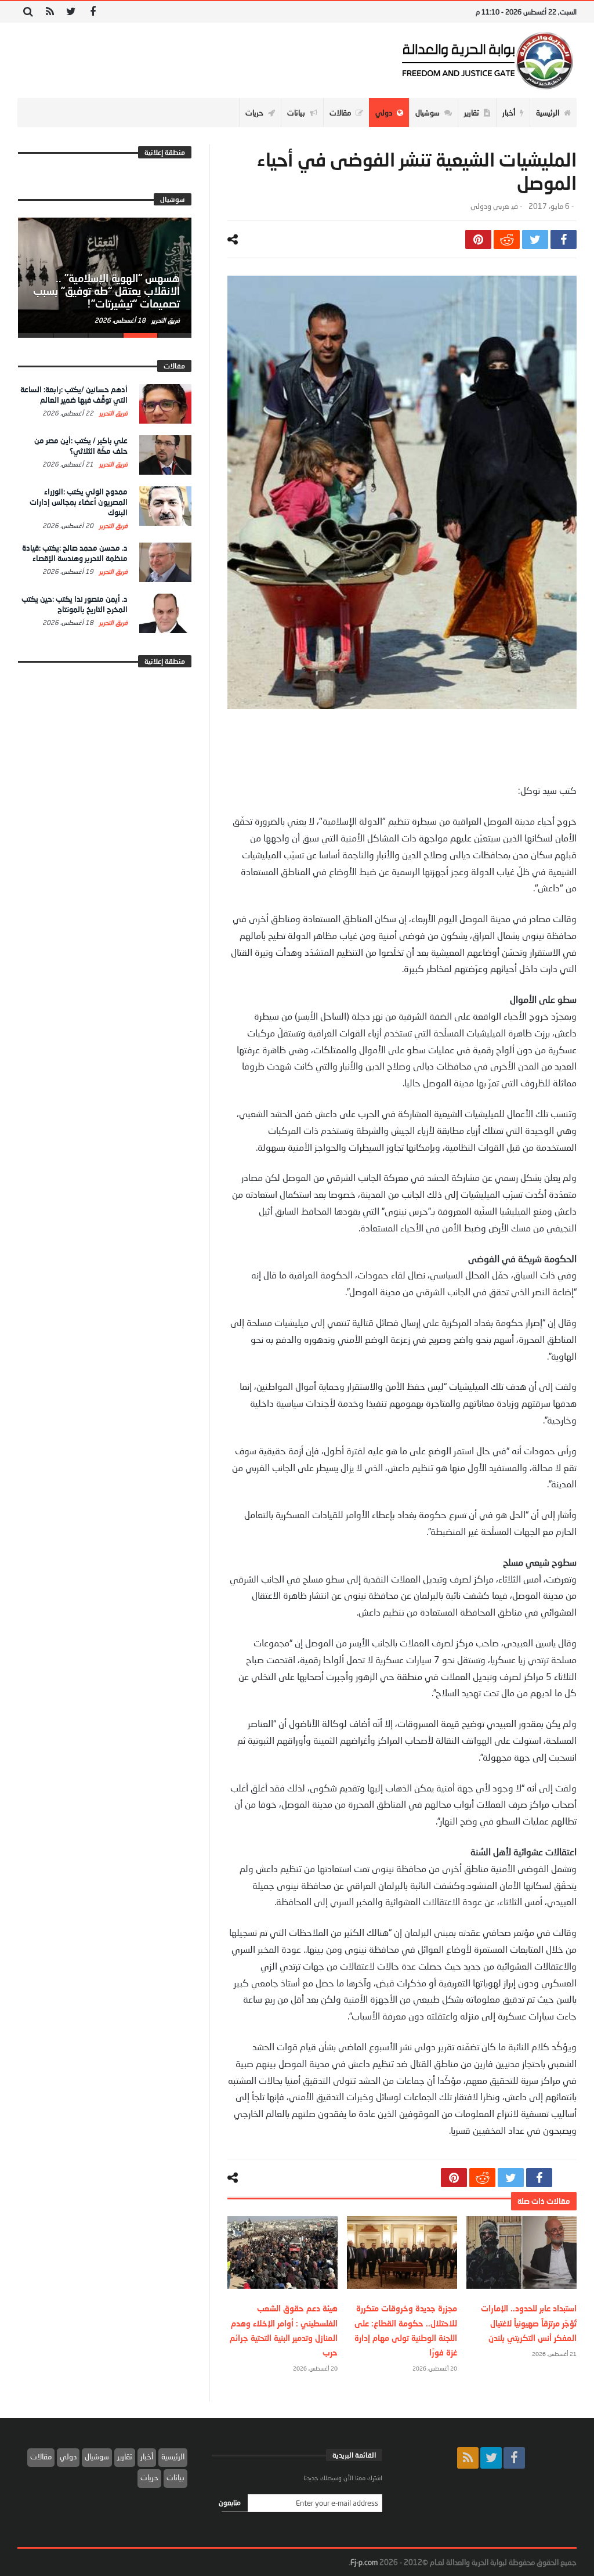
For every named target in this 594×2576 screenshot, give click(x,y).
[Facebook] (93, 12)
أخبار (147, 2456)
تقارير (125, 2456)
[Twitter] (71, 12)
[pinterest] (478, 239)
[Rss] (50, 12)
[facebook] (564, 239)
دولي (68, 2456)
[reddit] (507, 239)
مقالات (41, 2456)
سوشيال (97, 2456)
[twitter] (535, 239)
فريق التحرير (165, 320)
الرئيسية (173, 2456)
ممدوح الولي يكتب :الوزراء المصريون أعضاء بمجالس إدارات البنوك (79, 502)
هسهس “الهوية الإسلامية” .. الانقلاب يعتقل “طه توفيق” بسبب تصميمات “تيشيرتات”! (106, 291)
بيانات (175, 2477)
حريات (149, 2477)
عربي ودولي (490, 206)
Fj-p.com (364, 2562)
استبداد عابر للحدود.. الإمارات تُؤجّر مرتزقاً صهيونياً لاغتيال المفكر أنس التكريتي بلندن (529, 2323)
